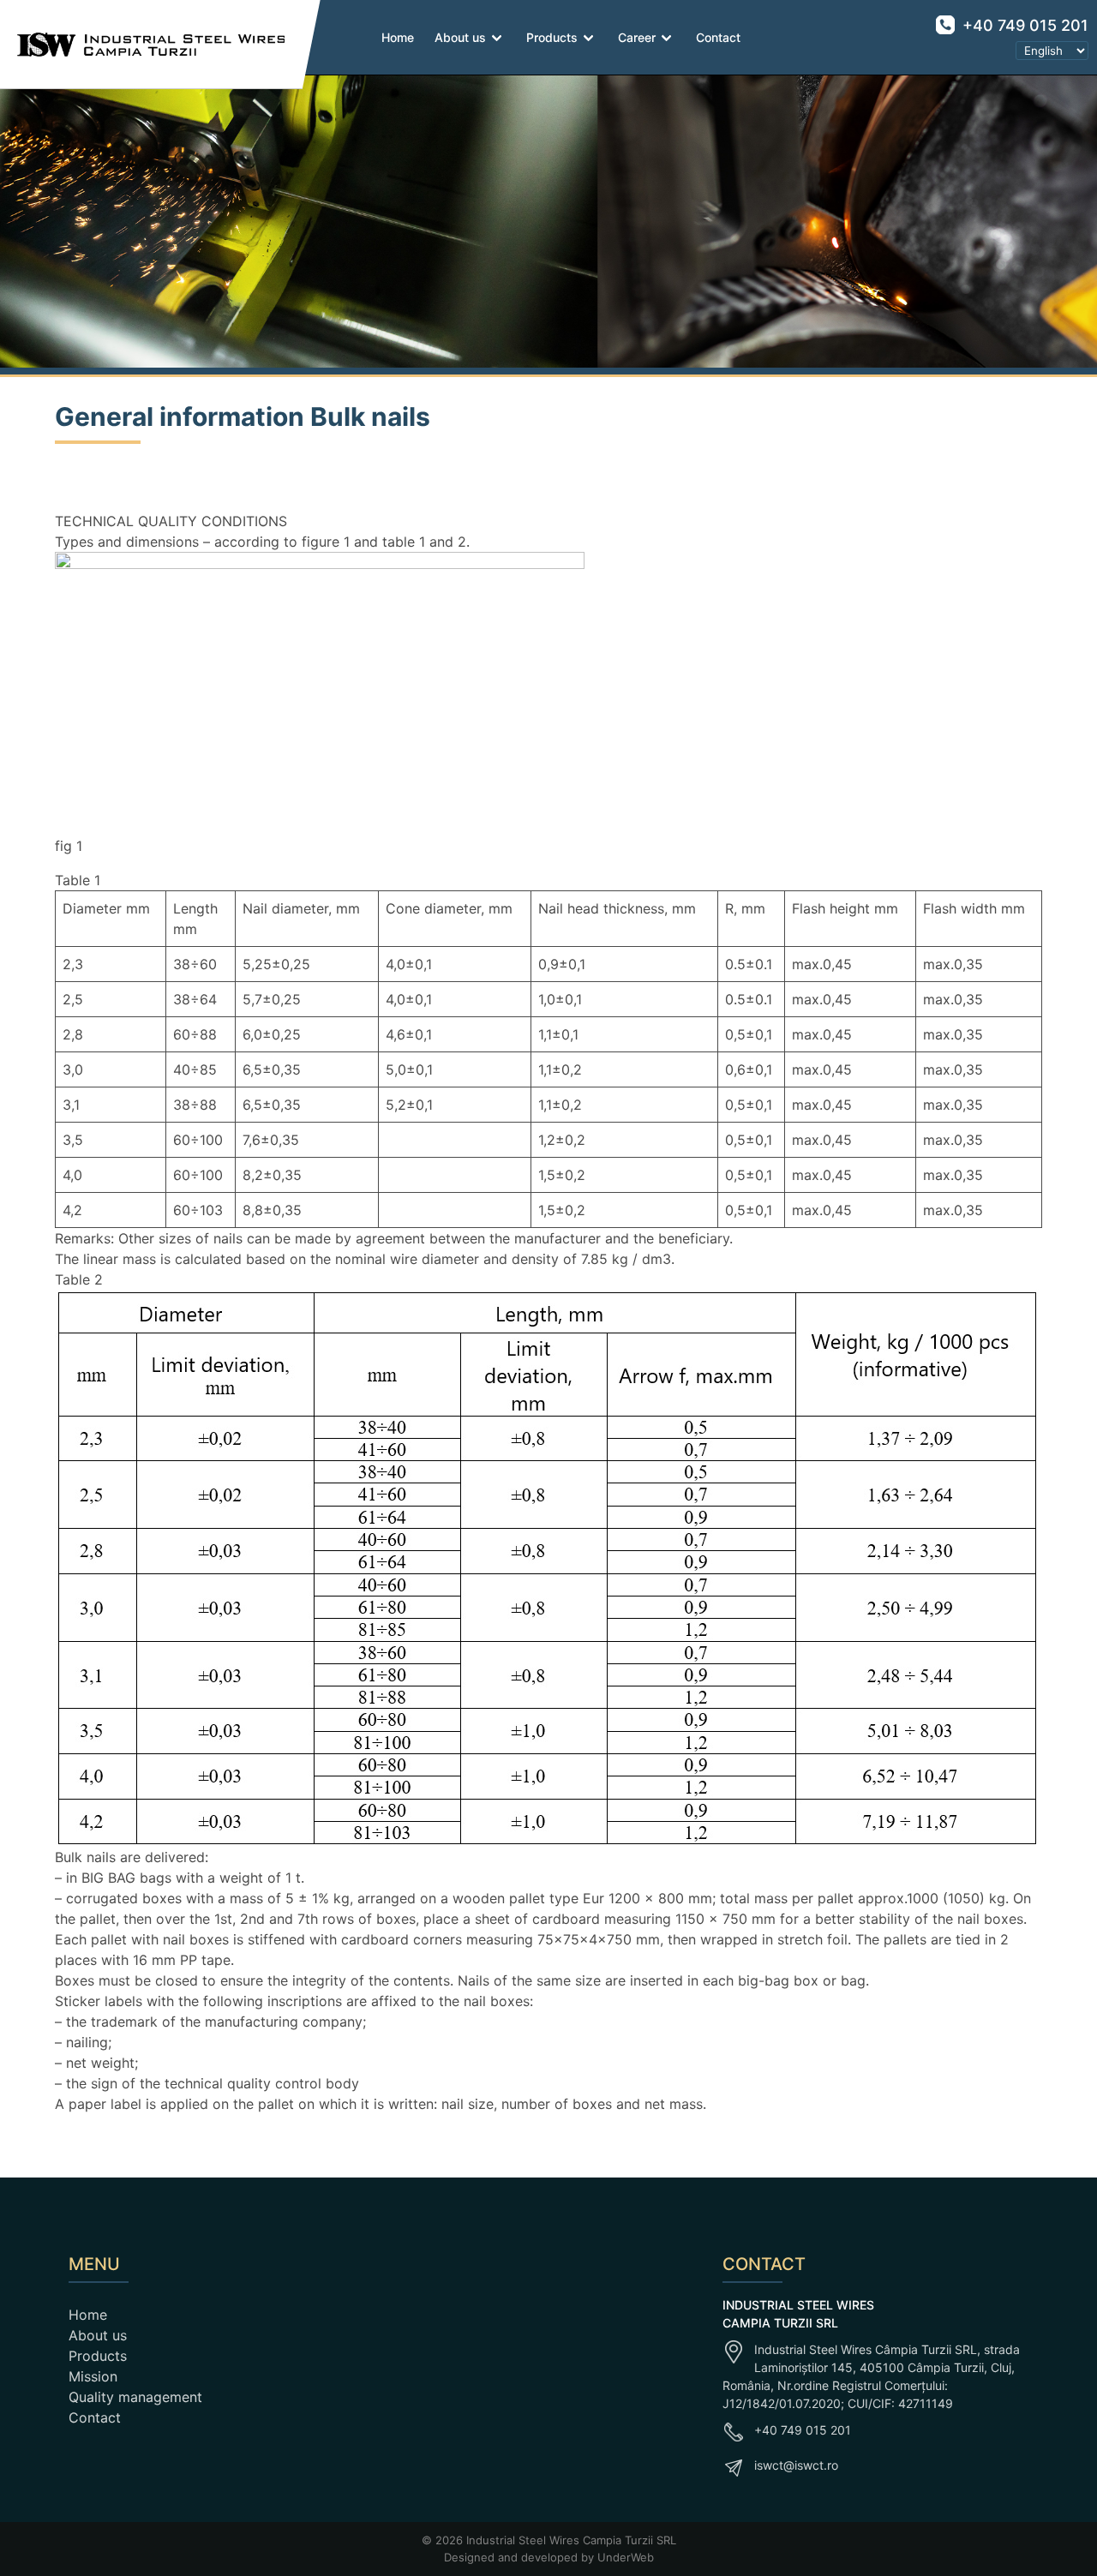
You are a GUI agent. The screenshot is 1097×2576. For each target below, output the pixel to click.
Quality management (135, 2397)
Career (637, 37)
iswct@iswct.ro (796, 2465)
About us (460, 37)
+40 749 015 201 (1023, 25)
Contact (718, 37)
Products (552, 37)
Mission (93, 2376)
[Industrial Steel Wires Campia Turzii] (143, 45)
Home (398, 37)
